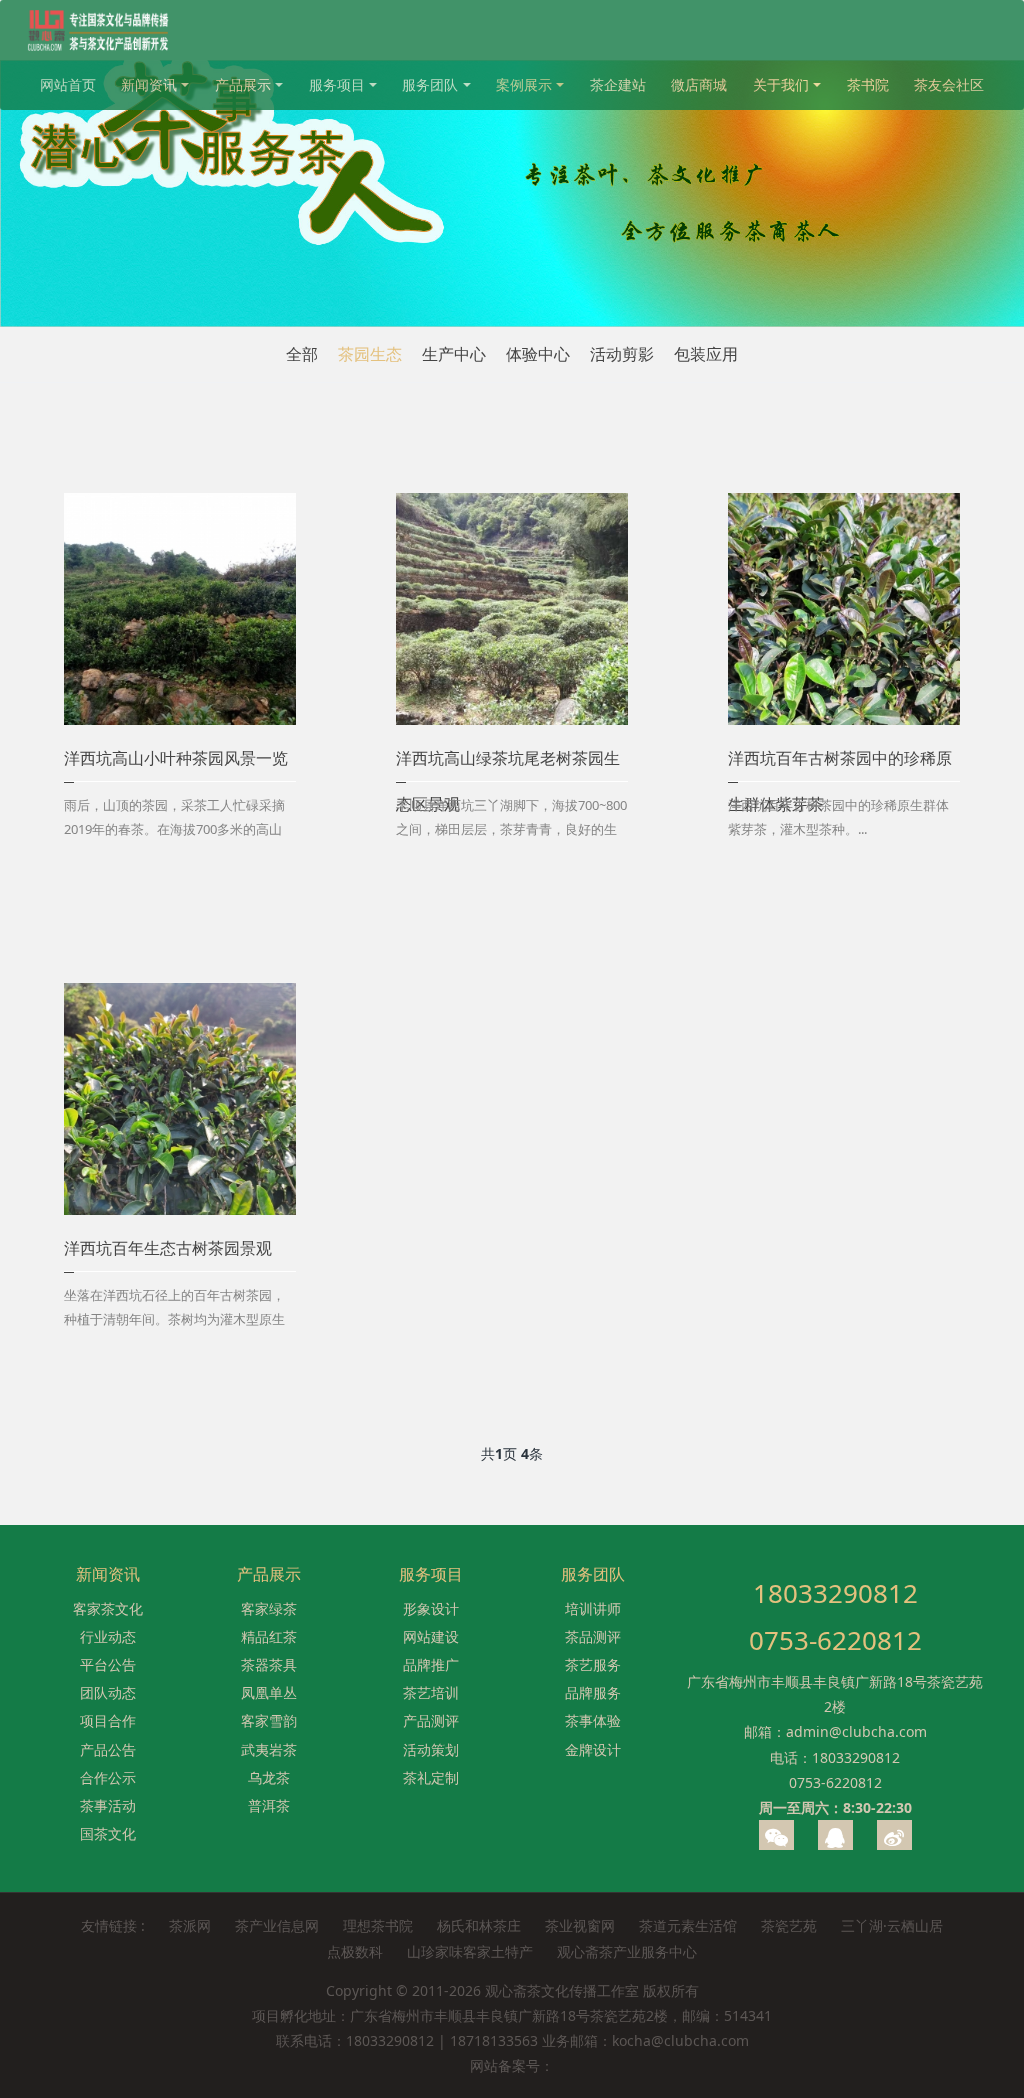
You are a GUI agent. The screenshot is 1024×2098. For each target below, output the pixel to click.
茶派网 (190, 1925)
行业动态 (108, 1636)
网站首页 (68, 84)
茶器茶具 (269, 1664)
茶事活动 (108, 1805)
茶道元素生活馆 (688, 1925)
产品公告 (108, 1749)
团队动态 (108, 1692)
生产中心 (454, 354)
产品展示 (243, 84)
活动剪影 (622, 354)
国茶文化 (108, 1833)
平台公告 (108, 1664)
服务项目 (337, 84)
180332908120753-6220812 (835, 1616)
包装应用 (706, 354)
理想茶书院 (378, 1925)
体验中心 (538, 354)
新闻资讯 (149, 84)
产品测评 (431, 1720)
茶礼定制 (431, 1777)
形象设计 (431, 1608)
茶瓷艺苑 (789, 1925)
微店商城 (699, 84)
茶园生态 (370, 354)
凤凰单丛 (269, 1692)
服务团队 (430, 84)
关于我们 (781, 84)
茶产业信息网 (277, 1925)
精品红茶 (269, 1636)
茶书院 (868, 84)
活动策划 (431, 1749)
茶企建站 (618, 84)
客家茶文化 (108, 1608)
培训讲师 (593, 1608)
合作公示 (108, 1777)
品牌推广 (431, 1664)
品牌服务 (593, 1692)
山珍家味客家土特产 (470, 1951)
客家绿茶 (269, 1608)
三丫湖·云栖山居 (892, 1925)
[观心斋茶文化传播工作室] (99, 30)
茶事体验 (593, 1720)
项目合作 (108, 1720)
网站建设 (431, 1636)
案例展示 (524, 84)
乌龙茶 (269, 1777)
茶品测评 (593, 1636)
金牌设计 (593, 1749)
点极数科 (355, 1951)
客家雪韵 (269, 1720)
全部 (302, 354)
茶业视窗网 (580, 1925)
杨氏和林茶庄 (479, 1925)
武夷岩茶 (269, 1749)
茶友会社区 (949, 84)
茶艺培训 (431, 1692)
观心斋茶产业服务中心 (627, 1951)
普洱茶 (269, 1805)
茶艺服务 (593, 1664)
